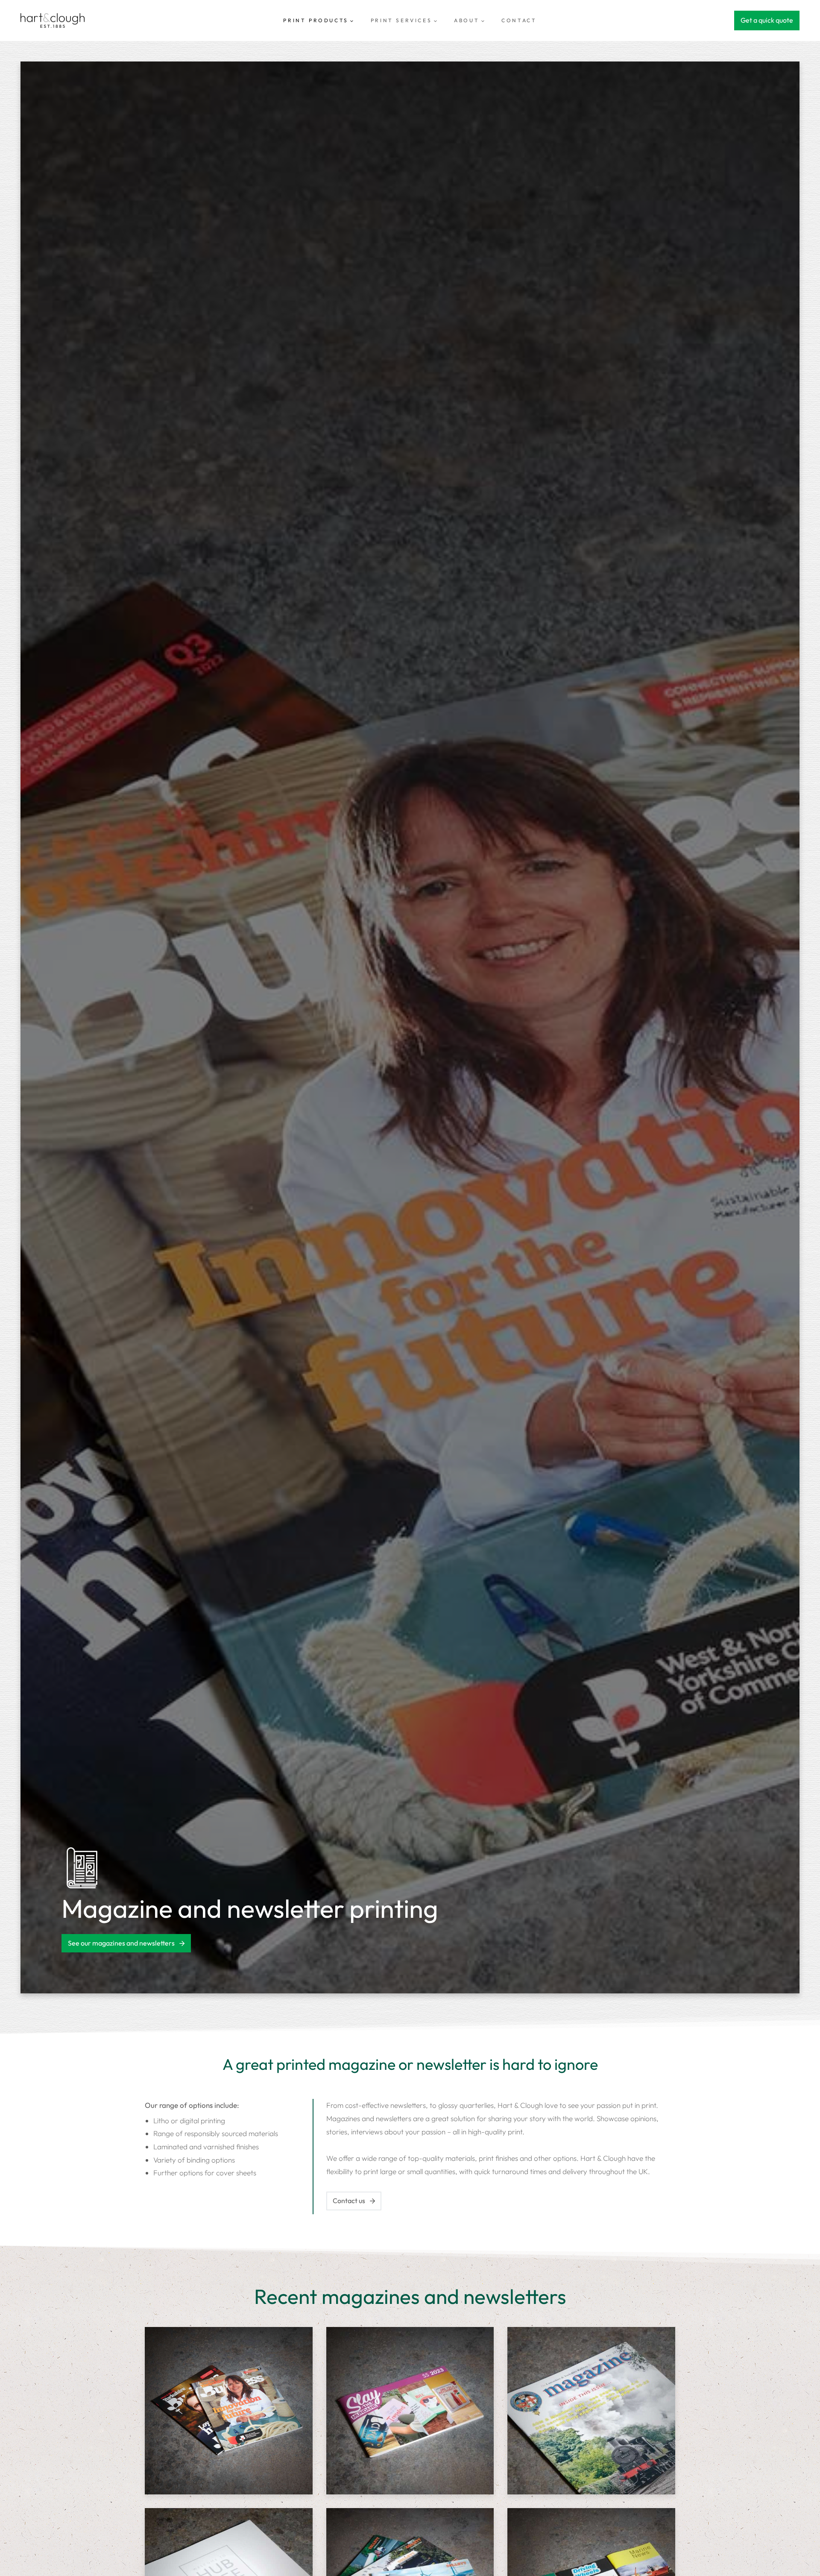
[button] (229, 2411)
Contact (519, 20)
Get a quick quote (767, 20)
